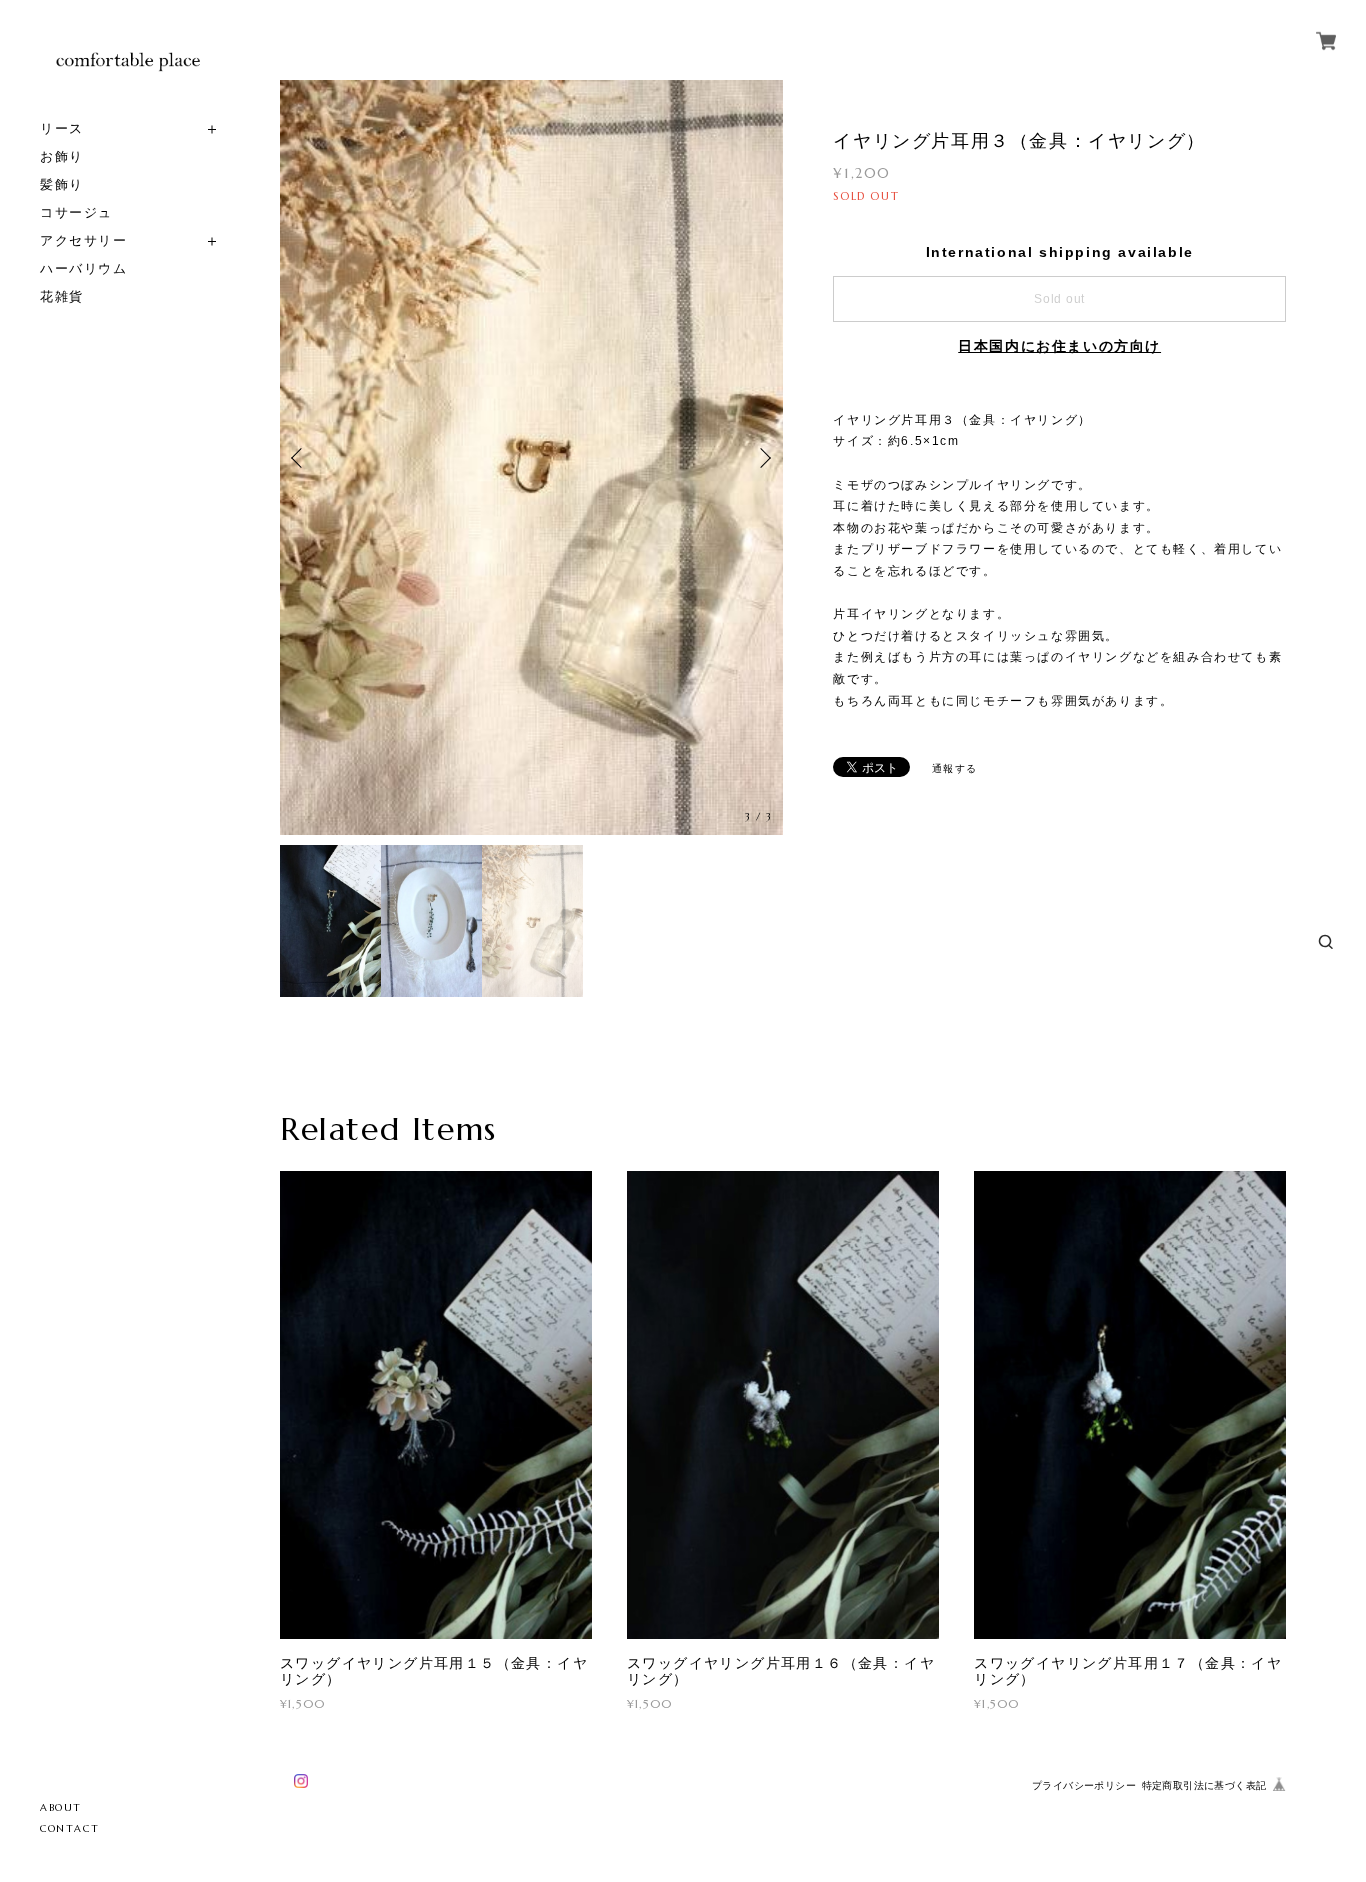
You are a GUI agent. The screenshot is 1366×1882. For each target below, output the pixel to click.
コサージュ (76, 212)
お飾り (62, 156)
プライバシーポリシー (1084, 1785)
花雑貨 (62, 296)
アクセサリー (84, 240)
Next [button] (763, 458)
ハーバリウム (84, 268)
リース (62, 128)
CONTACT (69, 1828)
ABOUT (61, 1807)
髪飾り (62, 184)
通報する (955, 768)
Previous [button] (300, 458)
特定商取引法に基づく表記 (1204, 1785)
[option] (531, 457)
